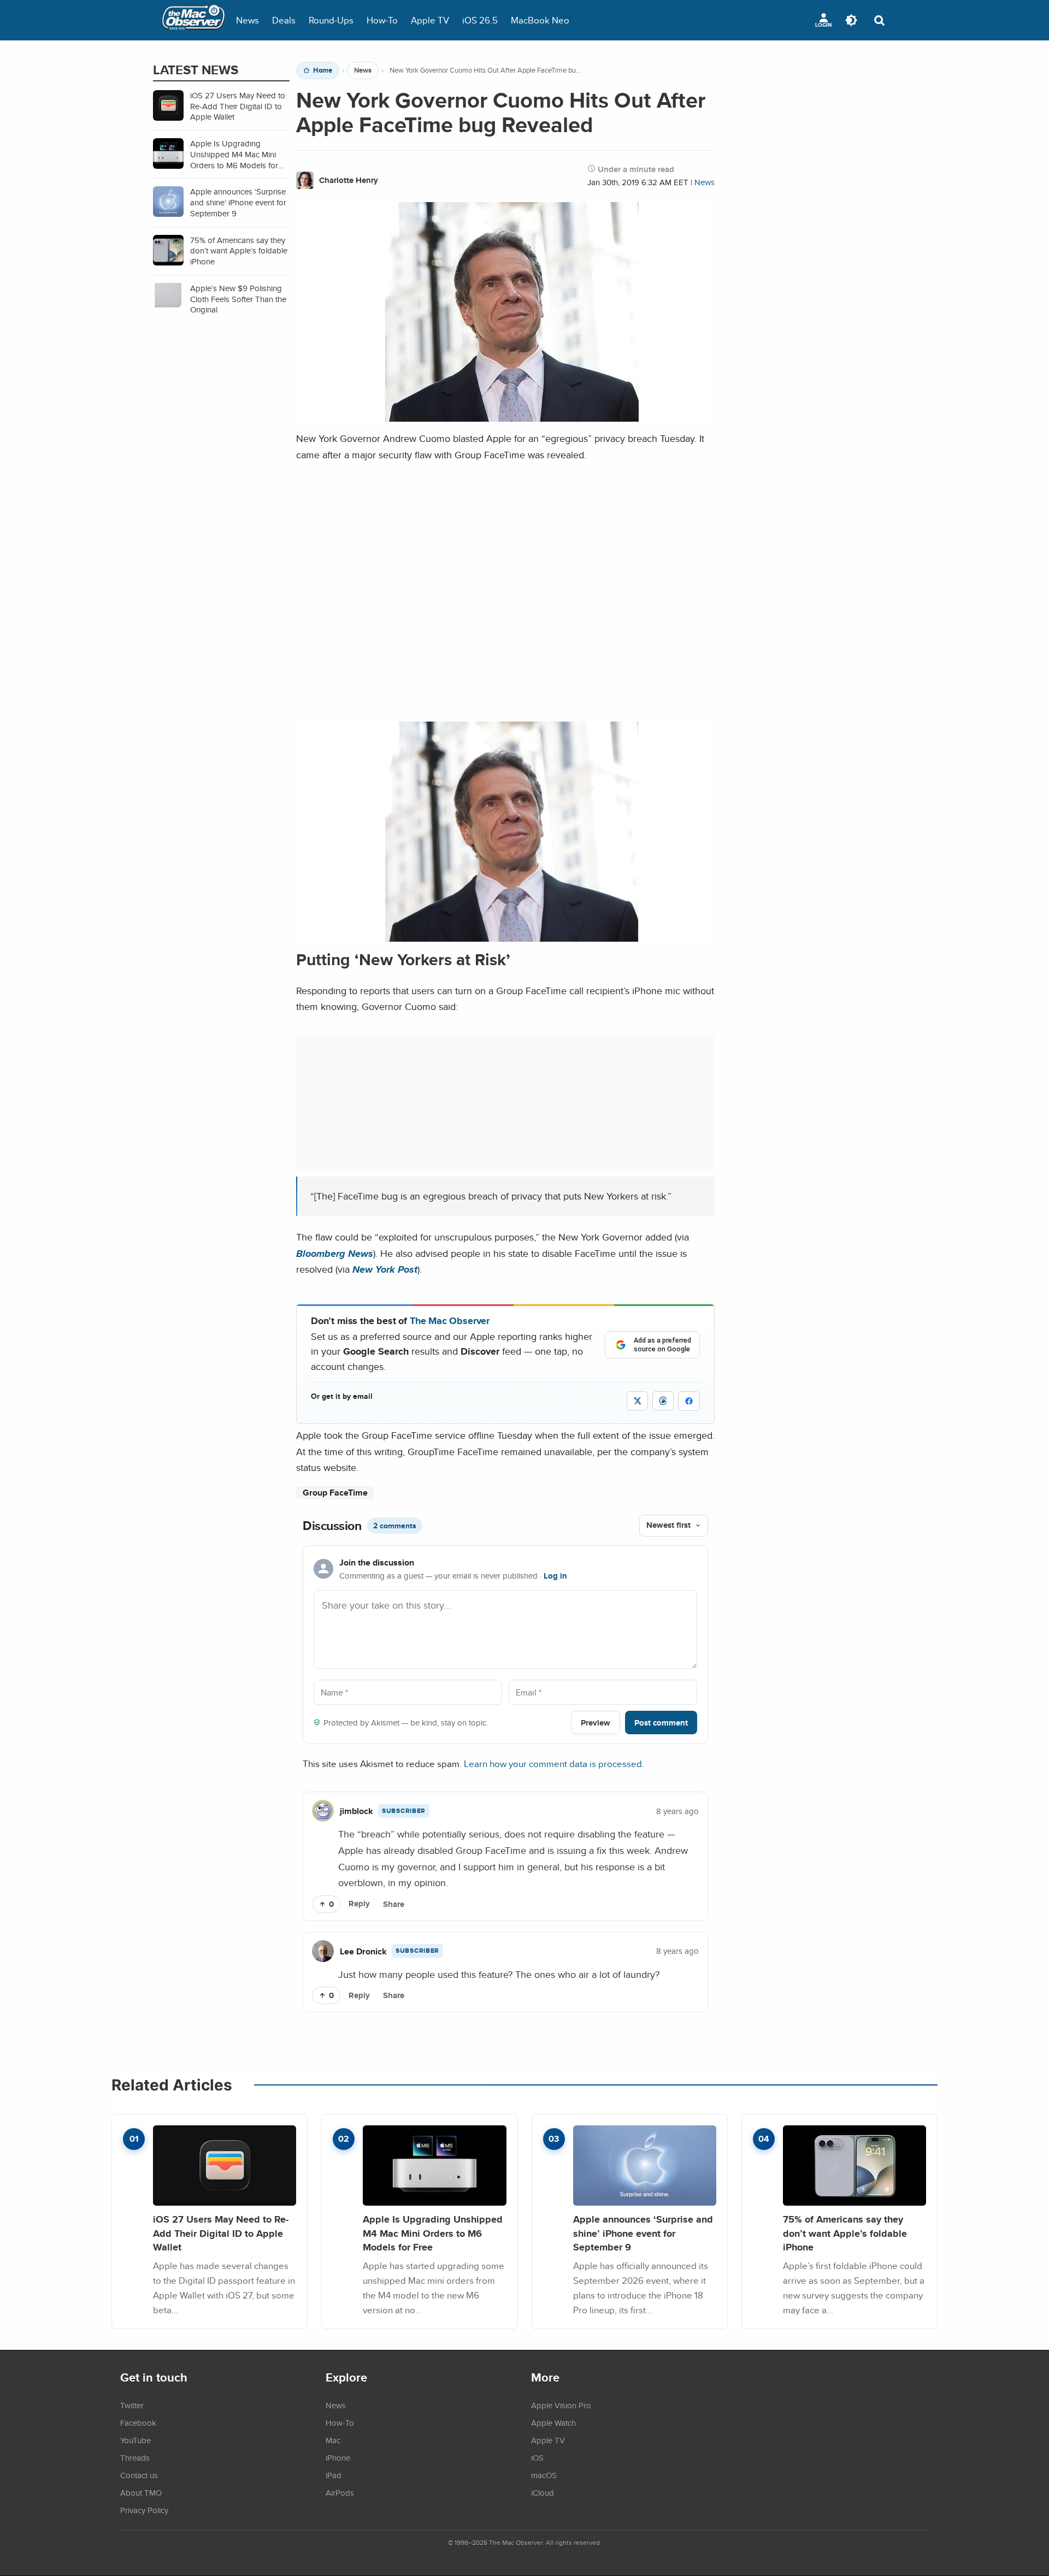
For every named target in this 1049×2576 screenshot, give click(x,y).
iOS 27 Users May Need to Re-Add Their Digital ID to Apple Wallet (221, 2233)
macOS (544, 2475)
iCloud (543, 2492)
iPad (334, 2475)
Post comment (661, 1723)
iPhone (338, 2457)
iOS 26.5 (480, 20)
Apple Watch (553, 2423)
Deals (284, 20)
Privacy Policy (144, 2510)
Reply (359, 1904)
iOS (537, 2457)
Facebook (138, 2423)
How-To (382, 20)
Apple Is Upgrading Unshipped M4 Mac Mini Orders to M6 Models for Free (433, 2233)
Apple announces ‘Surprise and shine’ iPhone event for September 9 (643, 2233)
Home (323, 70)
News (247, 20)
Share (394, 1904)
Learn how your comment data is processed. (554, 1763)
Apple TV (430, 20)
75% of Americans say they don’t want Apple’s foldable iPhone (845, 2233)
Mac (333, 2440)
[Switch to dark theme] (851, 20)
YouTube (135, 2440)
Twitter (132, 2405)
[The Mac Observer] (193, 20)
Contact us (139, 2475)
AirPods (340, 2492)
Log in (555, 1576)
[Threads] (663, 1401)
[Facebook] (689, 1401)
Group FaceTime (335, 1493)
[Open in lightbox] (505, 933)
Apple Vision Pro (561, 2405)
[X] (637, 1401)
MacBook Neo (540, 20)
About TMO (141, 2492)
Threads (135, 2457)
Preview (596, 1723)
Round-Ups (331, 20)
